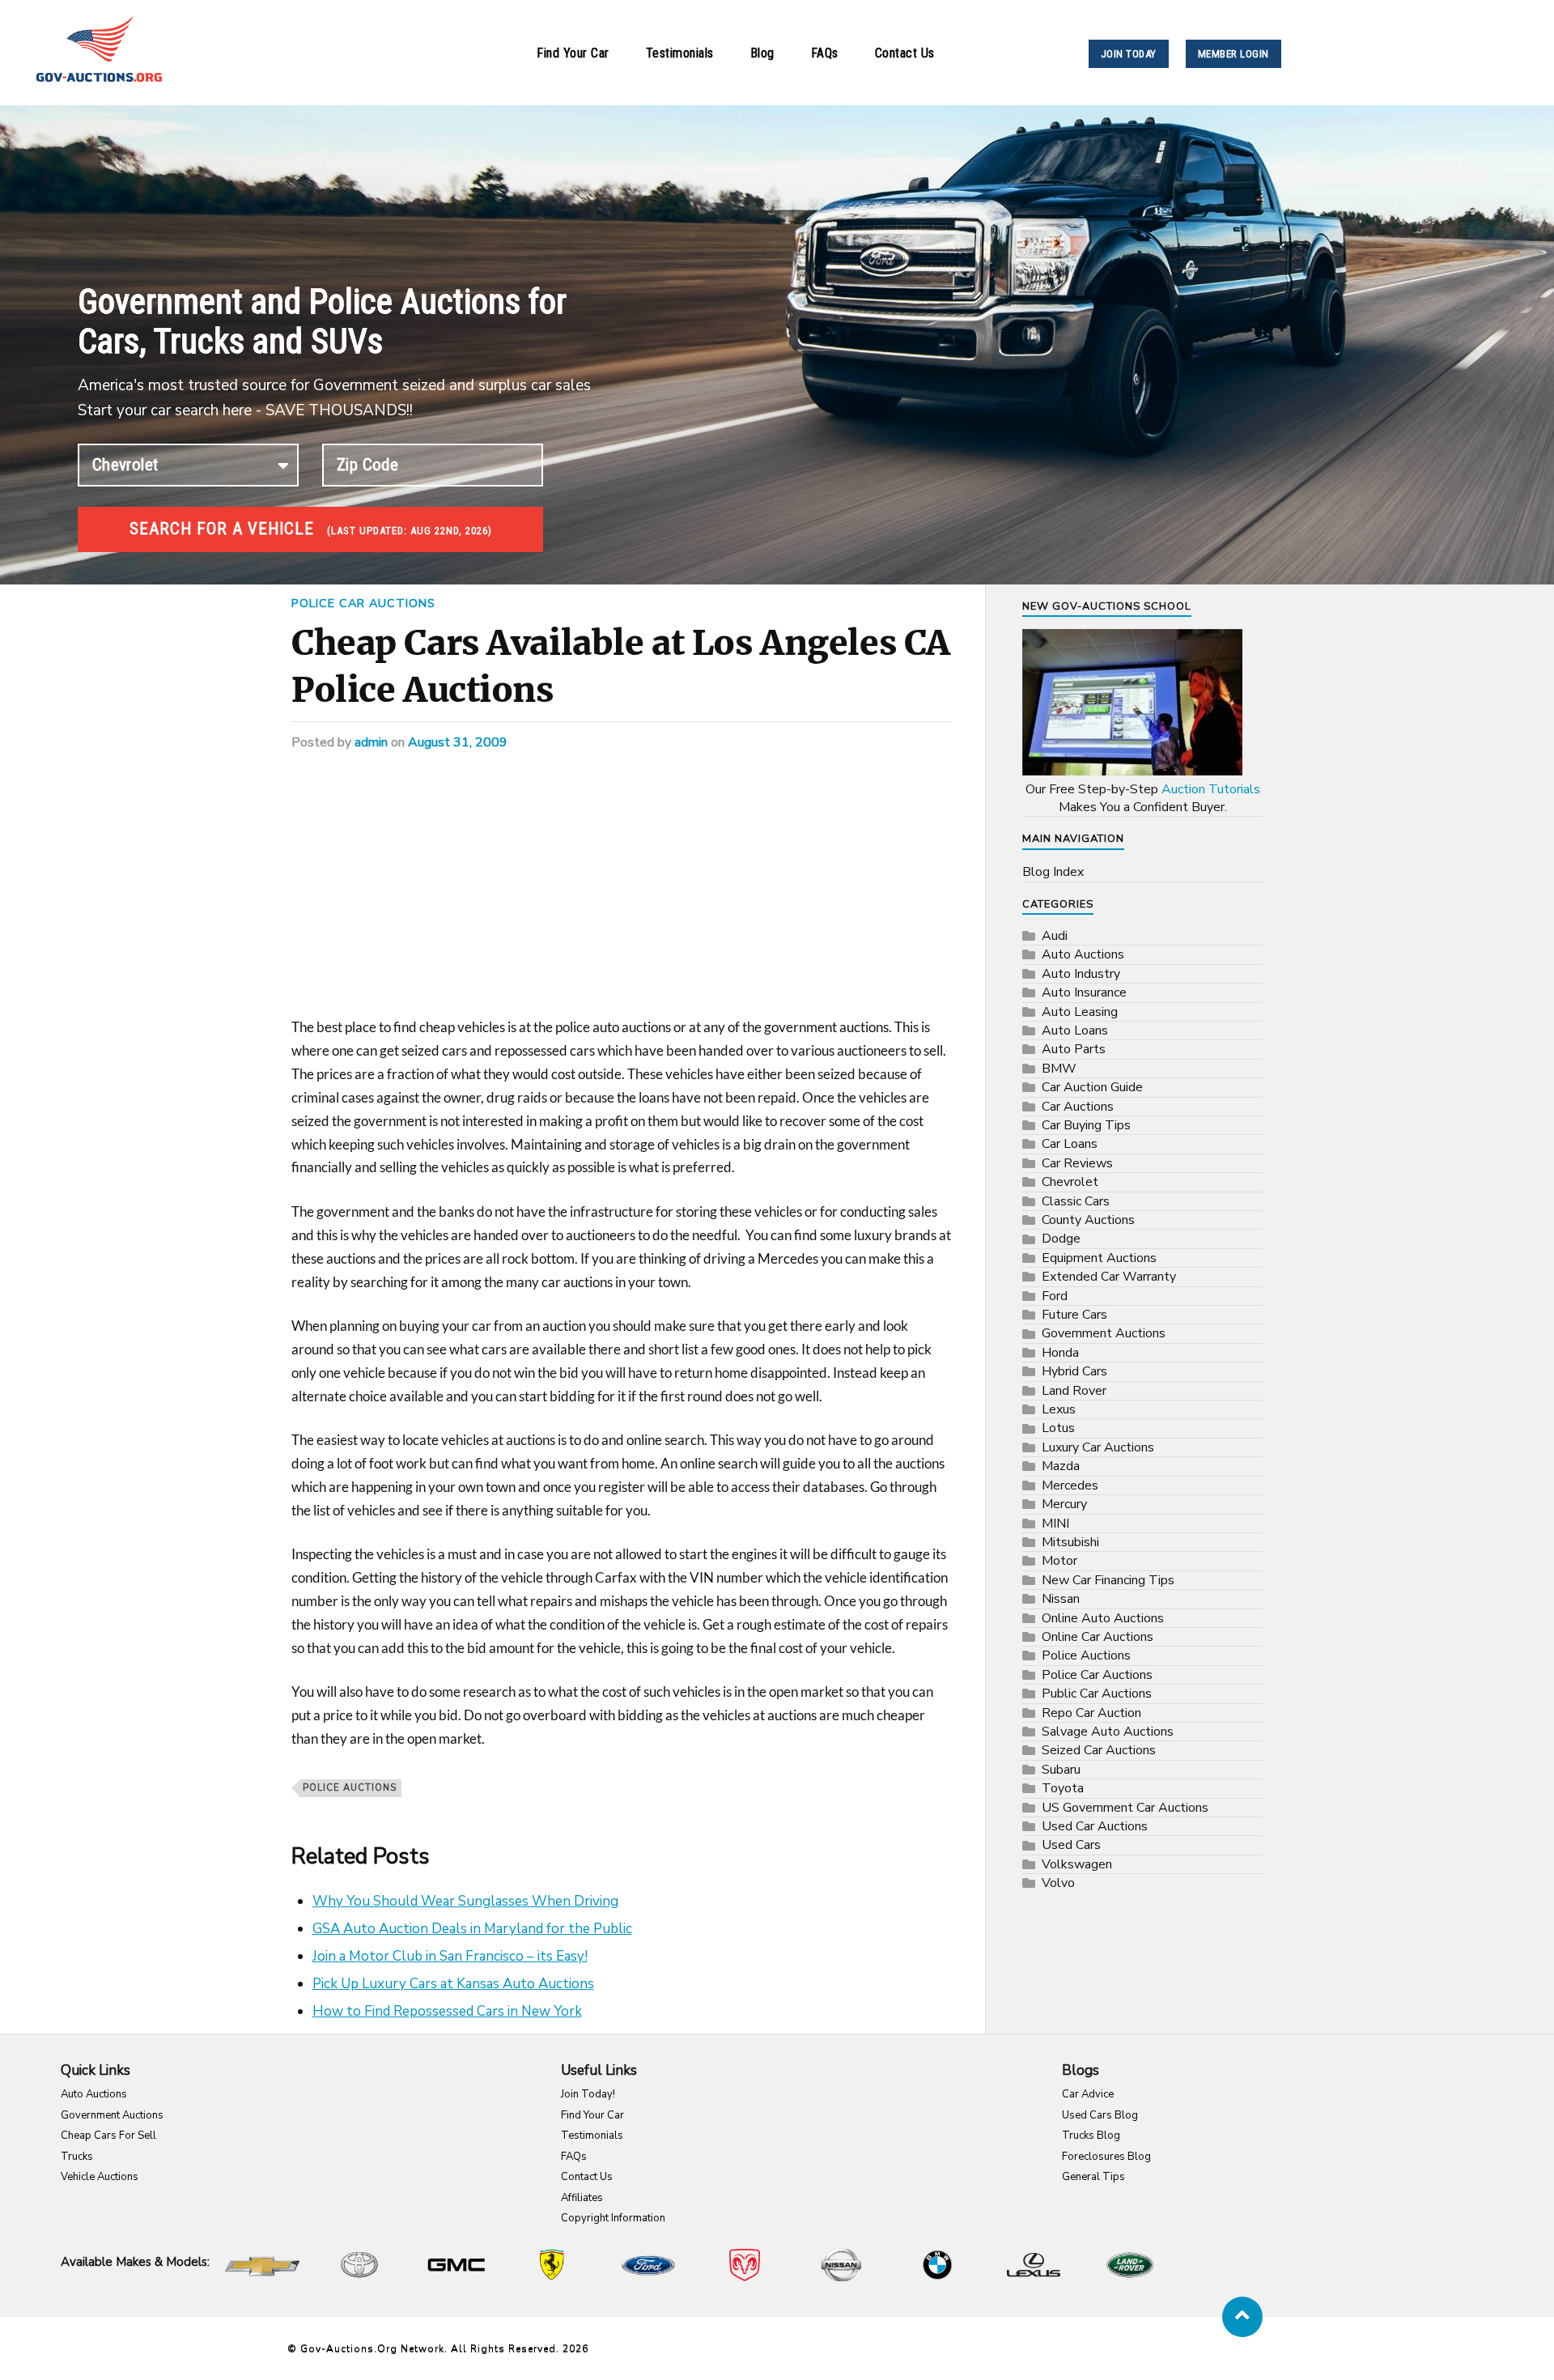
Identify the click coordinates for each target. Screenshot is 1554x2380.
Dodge (1061, 1239)
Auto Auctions (1083, 954)
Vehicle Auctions (100, 2177)
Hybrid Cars (1074, 1371)
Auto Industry (1081, 974)
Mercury (1064, 1504)
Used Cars (1071, 1845)
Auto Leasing (1080, 1012)
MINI (1055, 1524)
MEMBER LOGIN (1233, 54)
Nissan (1061, 1599)
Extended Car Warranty (1109, 1277)
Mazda (1061, 1466)
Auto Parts (1074, 1049)
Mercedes (1070, 1485)
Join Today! (588, 2094)
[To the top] (1242, 2317)
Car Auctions (1078, 1107)
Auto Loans (1075, 1031)
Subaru (1061, 1770)
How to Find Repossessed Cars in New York (447, 2011)
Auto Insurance (1084, 992)
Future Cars (1074, 1315)
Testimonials (680, 53)
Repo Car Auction (1091, 1713)
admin (371, 742)
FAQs (825, 53)
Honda (1060, 1353)
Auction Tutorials (1211, 789)
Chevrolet (1070, 1182)
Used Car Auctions (1095, 1826)
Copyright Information (613, 2218)
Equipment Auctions (1099, 1258)
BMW (1059, 1069)
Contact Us (905, 53)
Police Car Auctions (363, 603)
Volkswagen (1077, 1864)
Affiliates (582, 2198)
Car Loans (1070, 1144)
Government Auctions (1104, 1333)
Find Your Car (573, 53)
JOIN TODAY (1129, 54)
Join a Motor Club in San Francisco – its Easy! (450, 1956)
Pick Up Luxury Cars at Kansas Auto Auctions (453, 1984)
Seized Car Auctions (1099, 1750)
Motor (1059, 1561)
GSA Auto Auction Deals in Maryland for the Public (472, 1929)
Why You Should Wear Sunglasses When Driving (465, 1901)
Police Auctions (350, 1788)
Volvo (1058, 1883)
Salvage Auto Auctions (1108, 1732)
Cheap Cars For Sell (108, 2136)
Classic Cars (1076, 1201)
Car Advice (1088, 2094)
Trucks (77, 2157)
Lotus (1058, 1428)
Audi (1055, 936)
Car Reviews (1077, 1163)
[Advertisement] (622, 896)
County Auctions (1088, 1220)
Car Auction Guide (1092, 1087)
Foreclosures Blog (1106, 2157)
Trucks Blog (1091, 2136)
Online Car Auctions (1098, 1637)
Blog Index (1053, 872)
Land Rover (1074, 1391)
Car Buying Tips (1086, 1125)
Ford (1055, 1296)
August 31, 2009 (458, 742)
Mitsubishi (1070, 1542)
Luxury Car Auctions (1098, 1447)
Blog (762, 53)
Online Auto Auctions (1103, 1618)
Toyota (1063, 1788)
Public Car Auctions (1097, 1694)
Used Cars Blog (1100, 2115)
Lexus (1059, 1409)
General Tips (1093, 2177)
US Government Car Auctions (1125, 1808)
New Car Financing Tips (1108, 1580)
